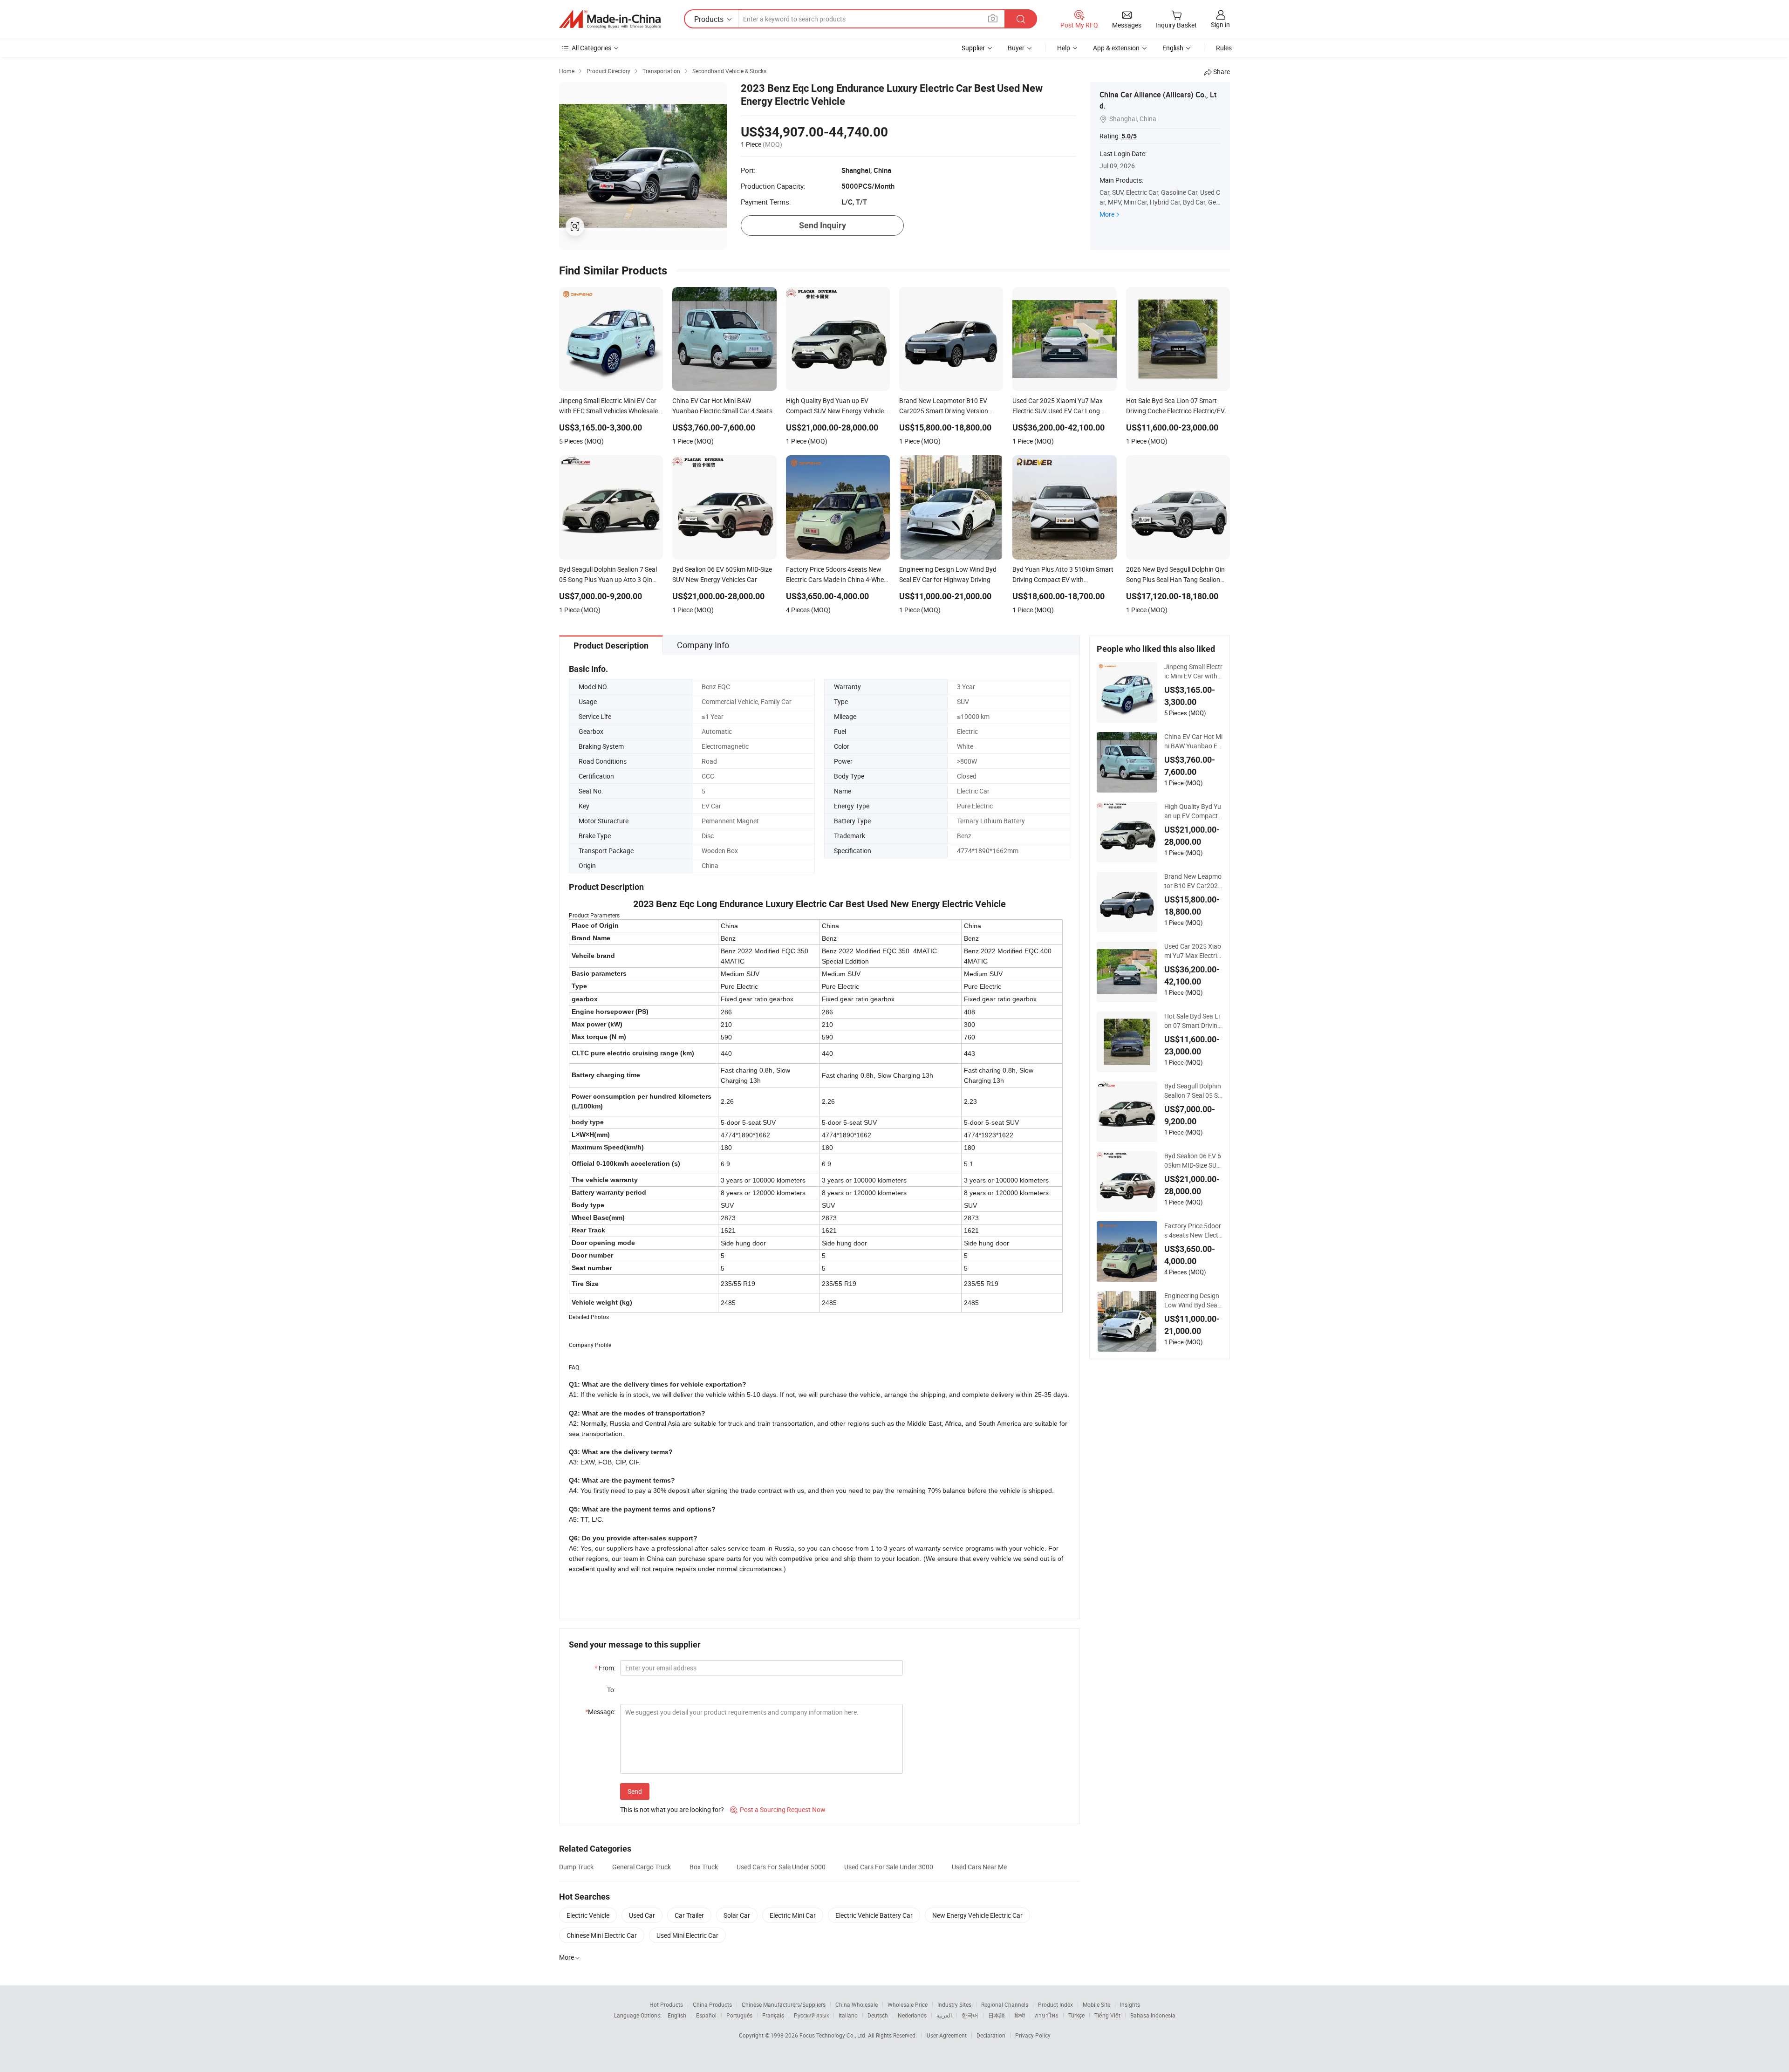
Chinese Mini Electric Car (602, 1935)
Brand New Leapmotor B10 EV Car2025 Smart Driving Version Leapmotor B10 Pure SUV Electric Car (1193, 881)
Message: (600, 1712)
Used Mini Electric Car (687, 1935)
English (677, 2015)
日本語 (997, 2015)
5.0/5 (1129, 136)
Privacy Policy (1033, 2035)
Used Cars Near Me (979, 1867)
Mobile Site (1096, 2004)
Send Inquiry (823, 225)
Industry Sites (954, 2004)
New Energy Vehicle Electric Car (977, 1915)
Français (773, 2015)
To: (611, 1690)
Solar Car (737, 1915)
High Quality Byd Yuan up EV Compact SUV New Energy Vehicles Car (1193, 811)
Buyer (1016, 48)
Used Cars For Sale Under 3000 (889, 1867)
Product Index (1055, 2004)
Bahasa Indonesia (1153, 2015)
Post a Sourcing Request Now (778, 1809)
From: (605, 1668)
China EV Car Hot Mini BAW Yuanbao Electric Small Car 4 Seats (1193, 741)
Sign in (1220, 24)
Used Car (642, 1915)
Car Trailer (689, 1915)
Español (706, 2015)
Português (739, 2015)
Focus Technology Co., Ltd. (834, 2035)
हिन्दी (1020, 2015)
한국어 (970, 2015)
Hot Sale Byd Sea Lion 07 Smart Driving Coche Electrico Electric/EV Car (1193, 1021)
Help (1064, 48)
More (1107, 214)
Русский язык (811, 2015)
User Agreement (947, 2035)
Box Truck (704, 1867)
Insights (1130, 2004)
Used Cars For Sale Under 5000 (781, 1867)
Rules (1224, 48)
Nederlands (912, 2015)
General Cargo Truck (642, 1867)
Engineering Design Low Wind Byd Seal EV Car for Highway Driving (1192, 1300)
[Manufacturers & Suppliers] (610, 19)
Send (635, 1791)
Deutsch (878, 2015)
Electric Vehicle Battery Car (874, 1915)
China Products (712, 2004)
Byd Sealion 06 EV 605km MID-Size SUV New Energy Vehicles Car (1193, 1161)
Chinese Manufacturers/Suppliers (784, 2004)
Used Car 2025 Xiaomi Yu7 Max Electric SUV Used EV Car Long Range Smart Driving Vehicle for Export (1193, 951)
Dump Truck (576, 1867)
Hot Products (666, 2004)
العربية (944, 2015)
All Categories (591, 48)
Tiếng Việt (1107, 2015)
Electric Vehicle (588, 1915)
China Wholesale (857, 2004)
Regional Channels (1005, 2004)
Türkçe (1076, 2015)
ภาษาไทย (1047, 2015)
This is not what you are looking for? (672, 1809)
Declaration (991, 2035)
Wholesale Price (908, 2004)
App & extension (1116, 48)
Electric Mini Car (793, 1915)
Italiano (848, 2015)
